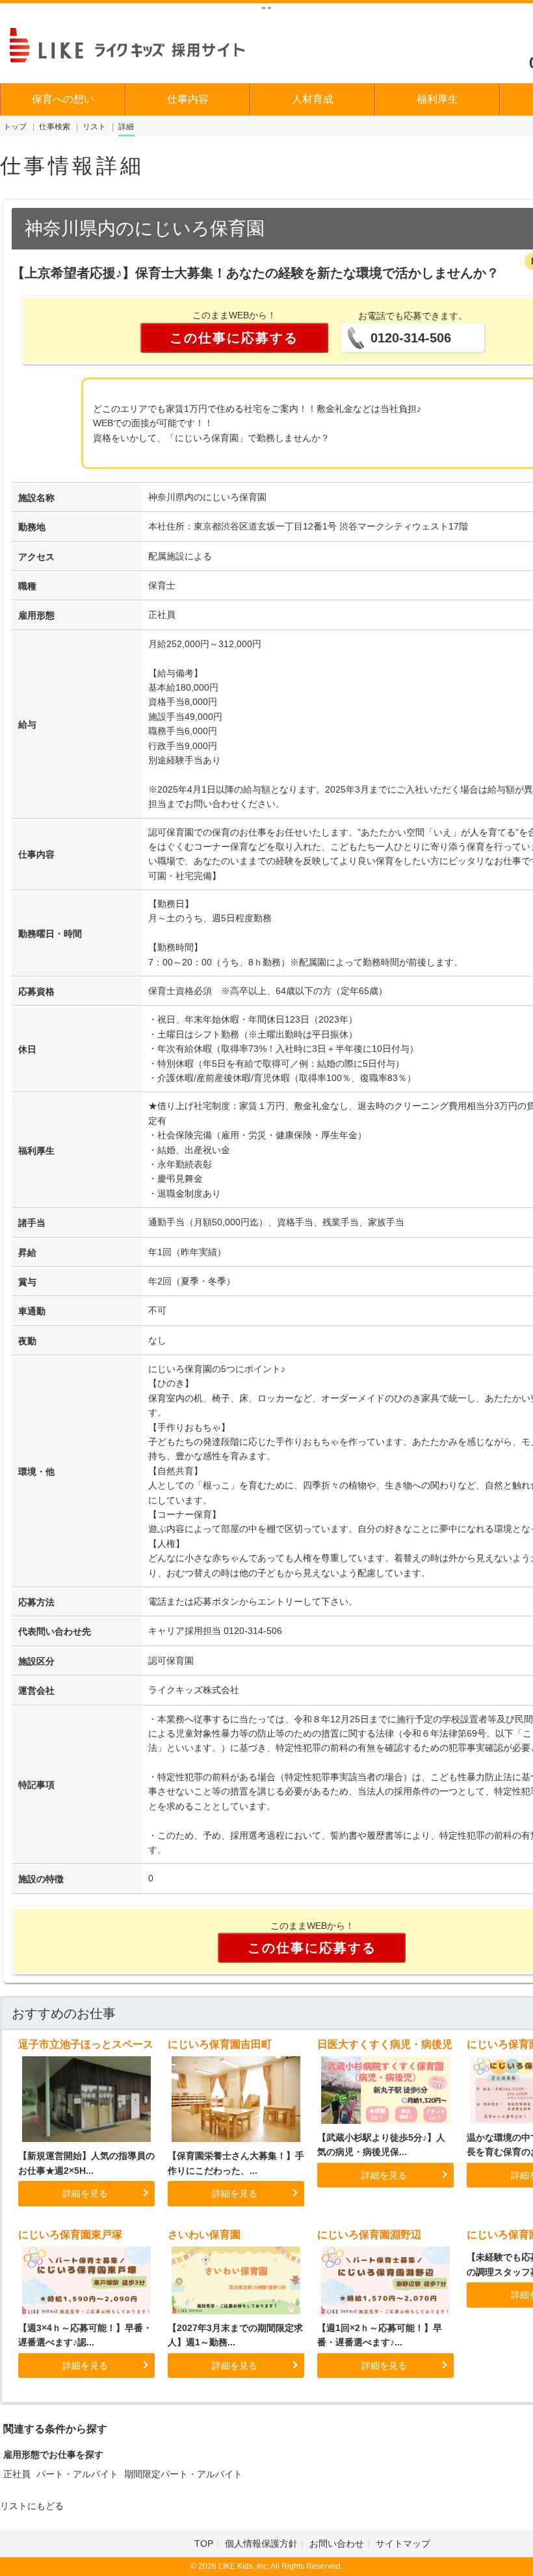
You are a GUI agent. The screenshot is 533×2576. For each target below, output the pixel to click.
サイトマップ (403, 2544)
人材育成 (313, 99)
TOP (204, 2544)
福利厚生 (437, 99)
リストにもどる (32, 2506)
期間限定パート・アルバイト (183, 2474)
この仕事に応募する (234, 338)
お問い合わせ (337, 2544)
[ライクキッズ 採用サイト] (139, 44)
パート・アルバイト (77, 2474)
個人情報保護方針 (261, 2544)
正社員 (17, 2474)
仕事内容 (188, 99)
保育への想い (63, 99)
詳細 (126, 127)
